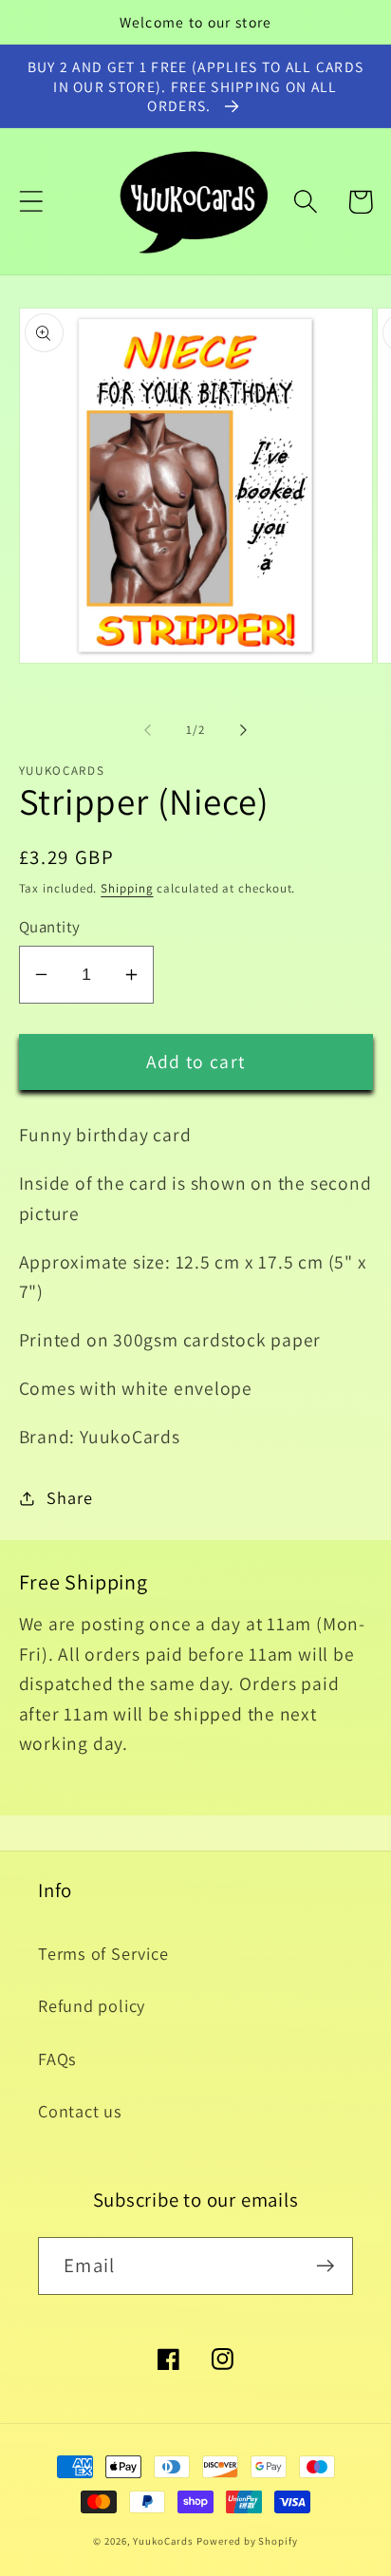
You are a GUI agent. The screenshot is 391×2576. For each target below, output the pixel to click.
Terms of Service (103, 1953)
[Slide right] (244, 730)
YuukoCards (163, 2541)
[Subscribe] (325, 2266)
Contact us (80, 2111)
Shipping (127, 888)
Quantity (50, 927)
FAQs (57, 2059)
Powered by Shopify (247, 2541)
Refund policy (92, 2005)
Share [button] (69, 1497)
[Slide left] (147, 730)
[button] (31, 202)
